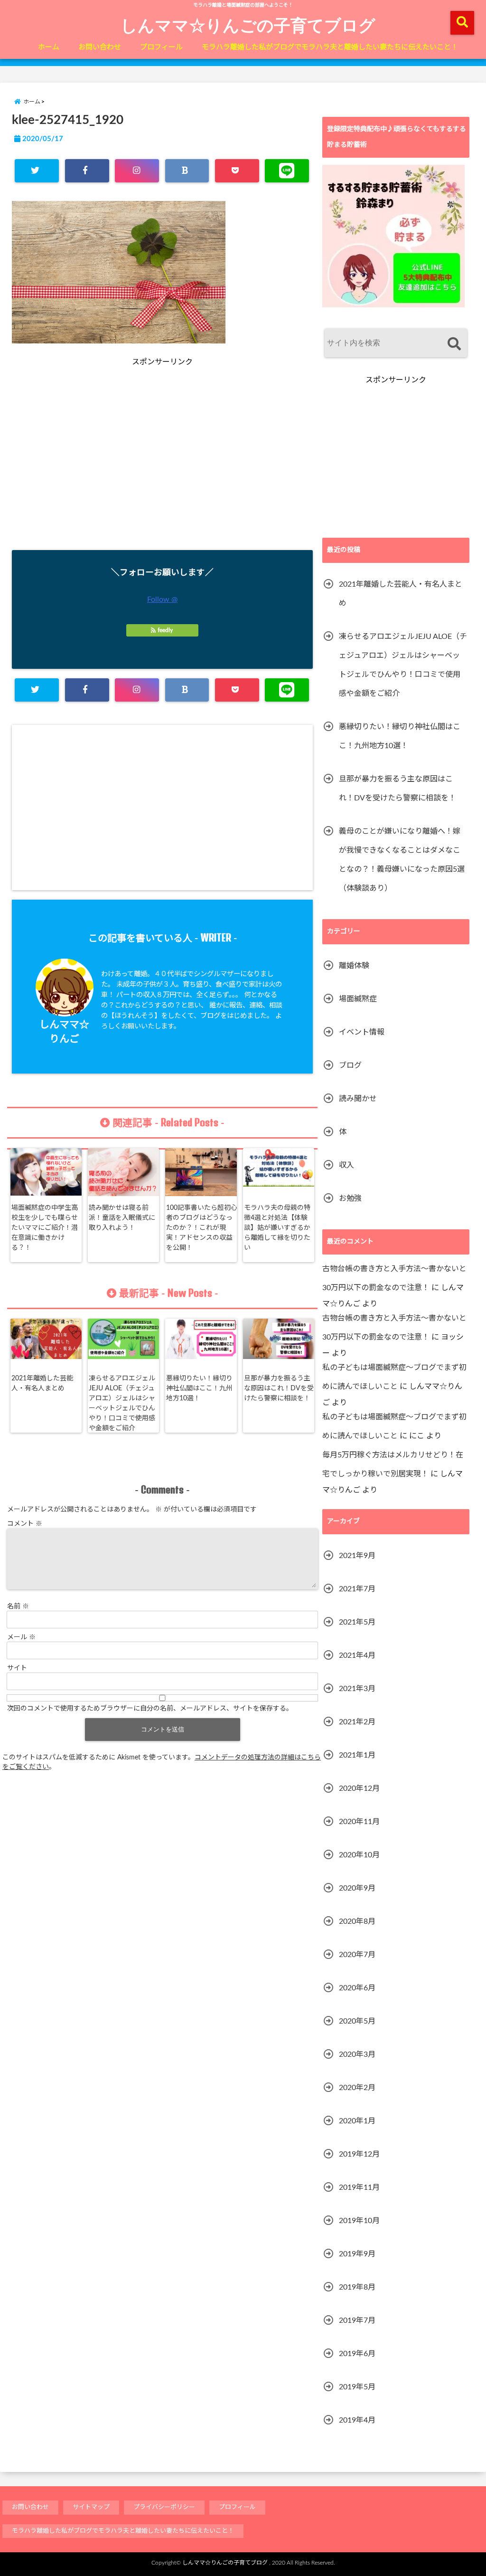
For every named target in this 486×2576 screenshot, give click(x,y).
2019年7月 (357, 2320)
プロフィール (161, 47)
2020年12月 (359, 1788)
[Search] (454, 344)
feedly (165, 630)
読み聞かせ (358, 1099)
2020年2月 (357, 2088)
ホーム (49, 47)
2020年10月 (359, 1855)
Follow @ (162, 599)
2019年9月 (357, 2254)
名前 (18, 1606)
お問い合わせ (100, 47)
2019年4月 (357, 2420)
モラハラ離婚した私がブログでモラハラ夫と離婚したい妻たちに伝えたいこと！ (330, 47)
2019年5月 (357, 2387)
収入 (346, 1165)
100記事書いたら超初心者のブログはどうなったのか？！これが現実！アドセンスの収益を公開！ (202, 1228)
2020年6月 (357, 1988)
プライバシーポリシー (164, 2507)
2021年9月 (357, 1556)
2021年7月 (357, 1589)
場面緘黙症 (358, 999)
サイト (17, 1668)
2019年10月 (359, 2221)
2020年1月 (357, 2121)
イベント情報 (362, 1032)
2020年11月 (359, 1822)
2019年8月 (357, 2287)
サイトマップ (91, 2507)
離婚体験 (354, 966)
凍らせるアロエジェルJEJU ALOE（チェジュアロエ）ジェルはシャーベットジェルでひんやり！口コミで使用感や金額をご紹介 (122, 1403)
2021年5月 (357, 1622)
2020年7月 (357, 1955)
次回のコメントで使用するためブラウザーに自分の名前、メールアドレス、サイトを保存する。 (150, 1709)
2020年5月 (357, 2021)
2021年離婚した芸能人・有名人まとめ (42, 1383)
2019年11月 (359, 2187)
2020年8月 (357, 1921)
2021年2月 (357, 1722)
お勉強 (350, 1198)
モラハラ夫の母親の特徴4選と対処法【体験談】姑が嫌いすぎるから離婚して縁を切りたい (277, 1228)
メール (21, 1637)
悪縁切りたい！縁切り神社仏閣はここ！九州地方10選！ (199, 1388)
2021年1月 (357, 1755)
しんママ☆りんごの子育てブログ (248, 25)
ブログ (350, 1065)
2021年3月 (357, 1689)
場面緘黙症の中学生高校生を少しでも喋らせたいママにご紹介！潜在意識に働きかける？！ (45, 1228)
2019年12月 (359, 2154)
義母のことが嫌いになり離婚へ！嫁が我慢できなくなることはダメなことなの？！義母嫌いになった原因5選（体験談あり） (402, 860)
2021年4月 (357, 1655)
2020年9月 (357, 1888)
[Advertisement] (96, 470)
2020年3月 (357, 2054)
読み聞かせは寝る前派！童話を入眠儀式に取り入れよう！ (122, 1218)
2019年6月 (357, 2354)
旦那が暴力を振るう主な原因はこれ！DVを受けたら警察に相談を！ (279, 1388)
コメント (25, 1524)
